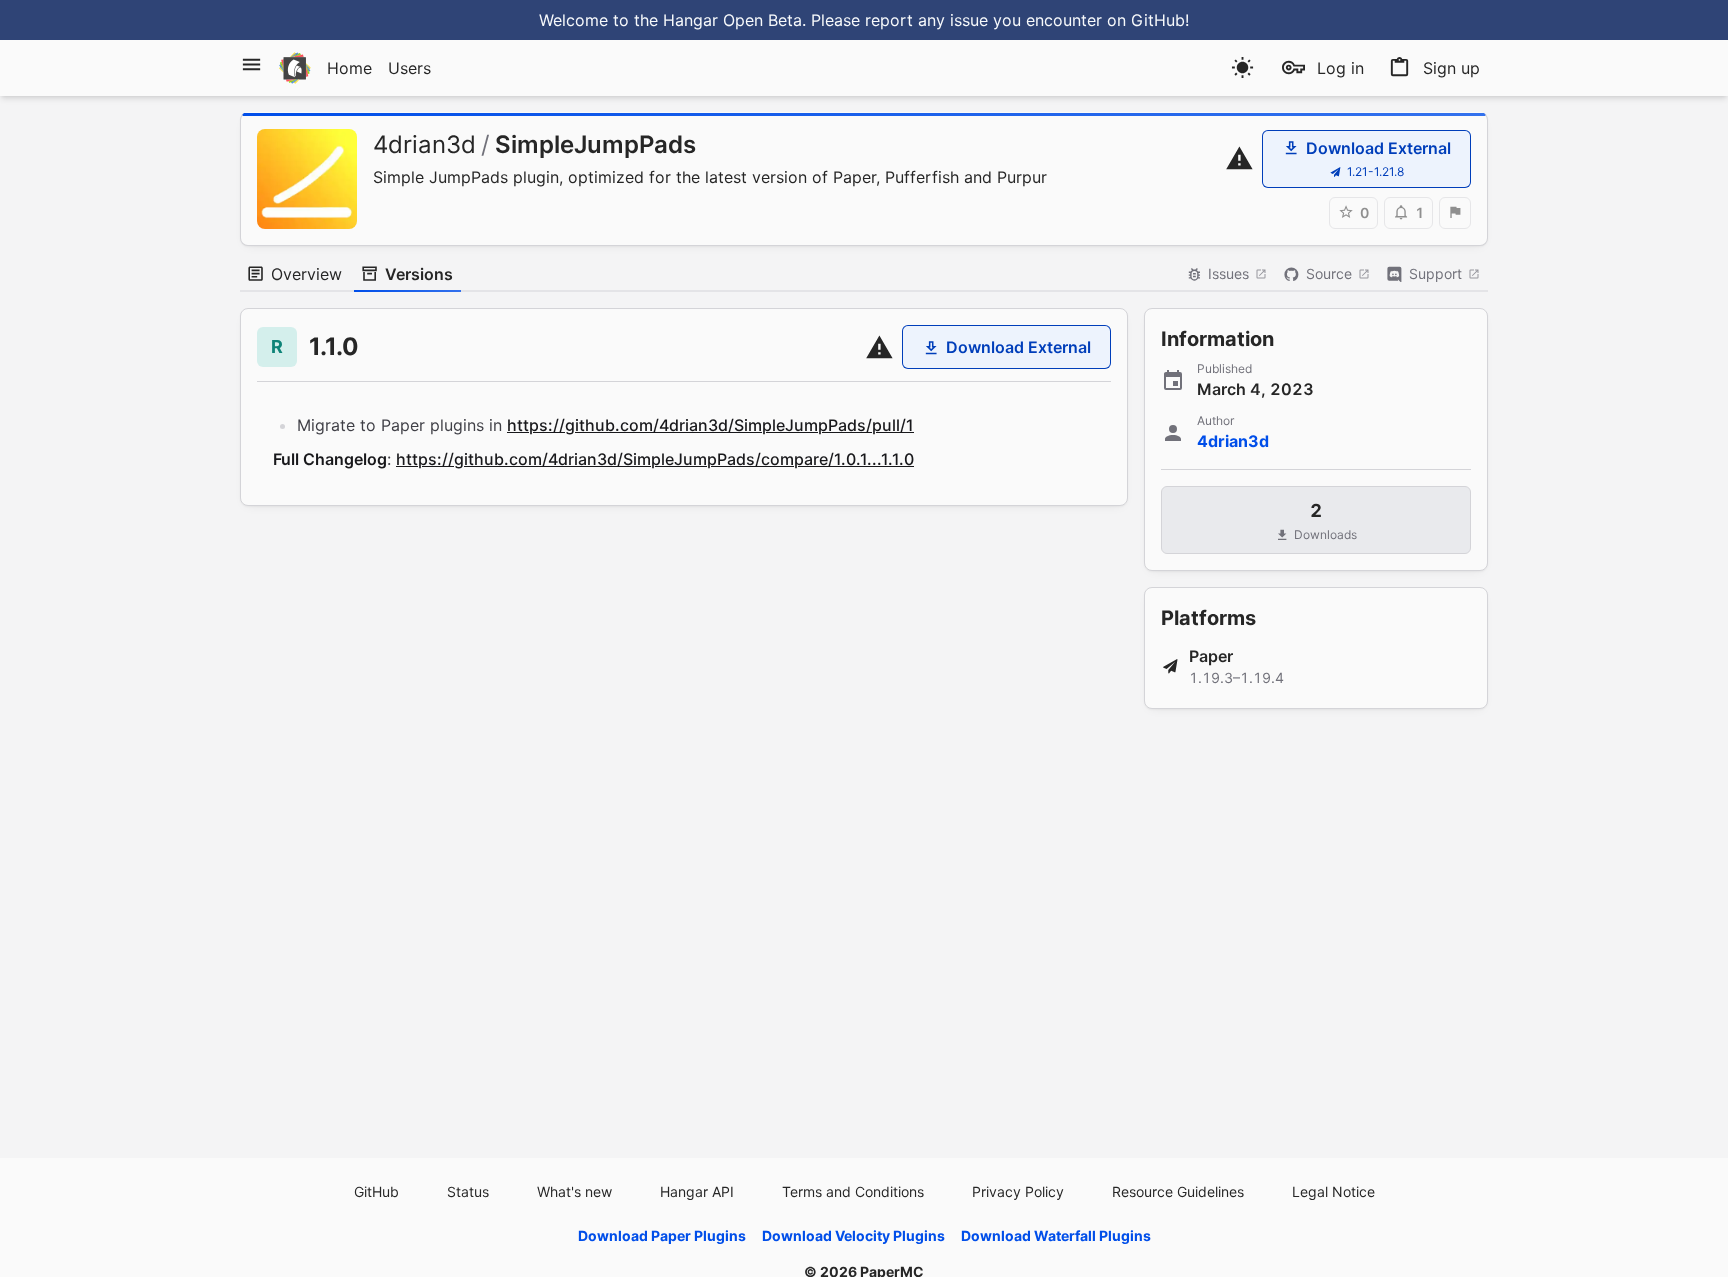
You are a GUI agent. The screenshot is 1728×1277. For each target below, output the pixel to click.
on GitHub (1146, 20)
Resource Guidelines (1178, 1191)
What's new (574, 1191)
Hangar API (697, 1191)
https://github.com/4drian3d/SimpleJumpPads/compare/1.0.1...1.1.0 (655, 459)
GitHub (376, 1191)
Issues (1228, 273)
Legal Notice (1333, 1191)
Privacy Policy (1018, 1191)
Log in (1340, 68)
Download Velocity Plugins (853, 1235)
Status (468, 1191)
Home (349, 68)
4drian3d (424, 144)
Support (1435, 273)
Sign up (1451, 68)
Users (409, 68)
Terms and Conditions (853, 1191)
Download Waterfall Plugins (1056, 1235)
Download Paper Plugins (662, 1235)
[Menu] (251, 64)
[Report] (1455, 213)
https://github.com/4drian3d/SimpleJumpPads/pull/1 (710, 425)
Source (1329, 273)
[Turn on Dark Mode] (1242, 67)
